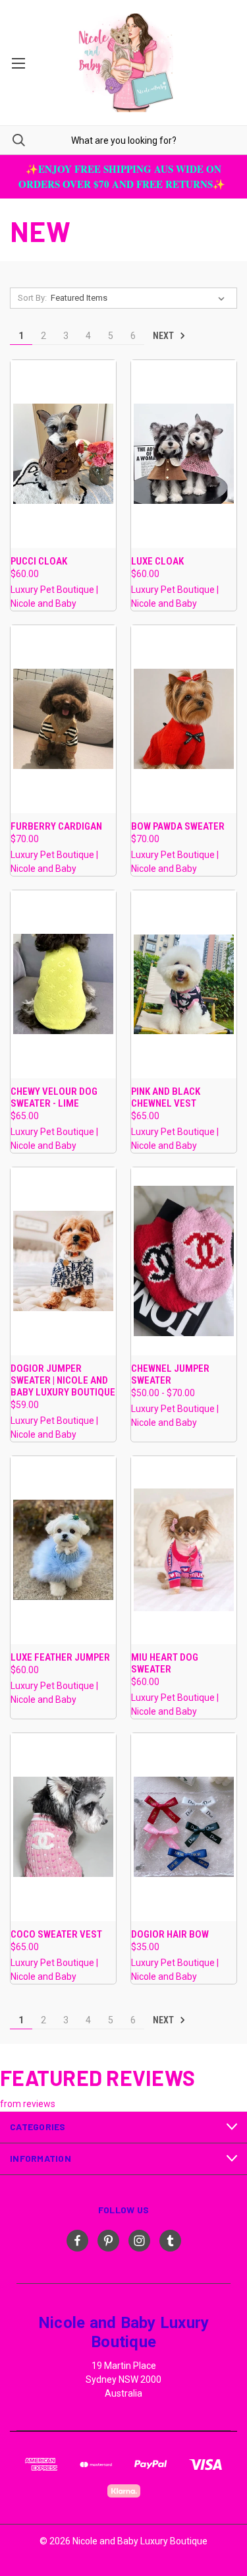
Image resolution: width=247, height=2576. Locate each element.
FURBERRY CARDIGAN (56, 826)
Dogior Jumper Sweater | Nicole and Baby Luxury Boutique (63, 1380)
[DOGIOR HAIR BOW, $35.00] (184, 1827)
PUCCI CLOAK (39, 561)
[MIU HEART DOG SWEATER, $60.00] (184, 1550)
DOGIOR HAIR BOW (170, 1934)
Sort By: (32, 298)
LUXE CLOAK (157, 561)
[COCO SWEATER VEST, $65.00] (63, 1827)
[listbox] (140, 298)
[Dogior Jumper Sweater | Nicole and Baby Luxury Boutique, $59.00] (63, 1261)
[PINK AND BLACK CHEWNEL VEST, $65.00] (184, 984)
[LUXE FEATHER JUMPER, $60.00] (63, 1550)
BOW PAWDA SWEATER (178, 826)
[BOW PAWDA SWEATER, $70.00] (184, 719)
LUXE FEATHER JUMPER (60, 1657)
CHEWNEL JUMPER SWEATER (170, 1374)
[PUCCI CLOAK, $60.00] (63, 454)
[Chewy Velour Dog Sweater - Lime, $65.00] (63, 984)
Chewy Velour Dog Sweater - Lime (54, 1097)
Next (164, 336)
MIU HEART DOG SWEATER (165, 1663)
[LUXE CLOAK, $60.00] (184, 454)
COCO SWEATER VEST (56, 1934)
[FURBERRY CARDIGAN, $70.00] (63, 719)
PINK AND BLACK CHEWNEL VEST (166, 1097)
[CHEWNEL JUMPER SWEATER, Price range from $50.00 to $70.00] (184, 1261)
